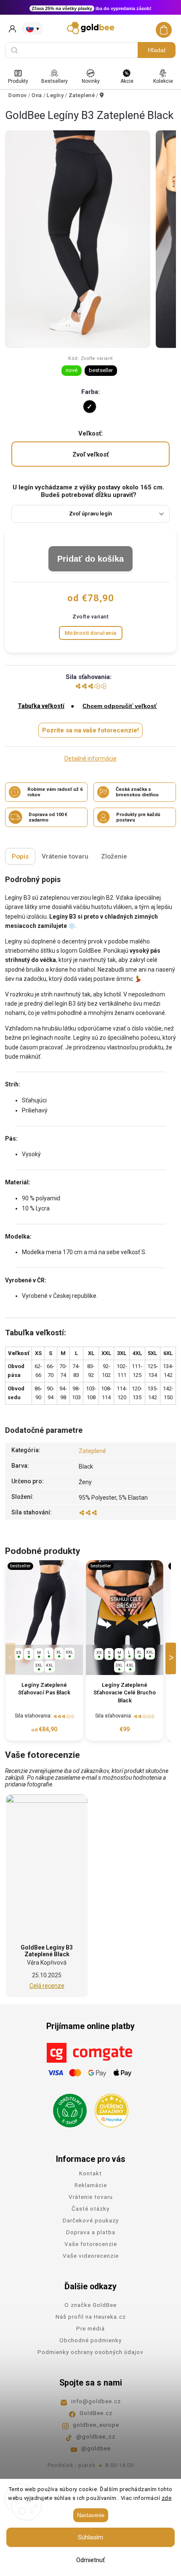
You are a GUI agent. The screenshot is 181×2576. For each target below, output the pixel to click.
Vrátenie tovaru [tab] (65, 856)
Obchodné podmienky (90, 2340)
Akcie (127, 81)
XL (59, 1652)
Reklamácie (91, 2185)
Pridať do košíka (90, 559)
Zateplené (92, 1451)
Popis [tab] (20, 856)
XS (19, 1653)
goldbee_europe (96, 2425)
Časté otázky (90, 2209)
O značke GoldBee (90, 2305)
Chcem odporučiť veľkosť (120, 706)
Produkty (18, 81)
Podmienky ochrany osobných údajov (90, 2352)
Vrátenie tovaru (91, 2197)
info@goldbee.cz (96, 2401)
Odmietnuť (90, 2560)
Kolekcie (163, 81)
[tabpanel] (44, 1651)
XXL (69, 1652)
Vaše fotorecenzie (91, 2244)
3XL (39, 1665)
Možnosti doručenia (91, 633)
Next (172, 1658)
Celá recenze (47, 1986)
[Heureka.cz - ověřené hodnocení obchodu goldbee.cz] (108, 2108)
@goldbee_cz (96, 2436)
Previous (12, 1658)
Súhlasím (90, 2537)
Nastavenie (91, 2515)
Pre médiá (90, 2328)
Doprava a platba (91, 2232)
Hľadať (157, 50)
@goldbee (96, 2448)
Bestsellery (55, 81)
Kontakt (90, 2173)
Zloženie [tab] (114, 856)
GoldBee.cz (96, 2413)
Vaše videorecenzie (91, 2256)
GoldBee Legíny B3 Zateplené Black (47, 1951)
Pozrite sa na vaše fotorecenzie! (90, 730)
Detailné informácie (90, 758)
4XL (50, 1665)
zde (167, 2498)
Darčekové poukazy (91, 2220)
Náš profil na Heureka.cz (91, 2317)
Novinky (91, 81)
